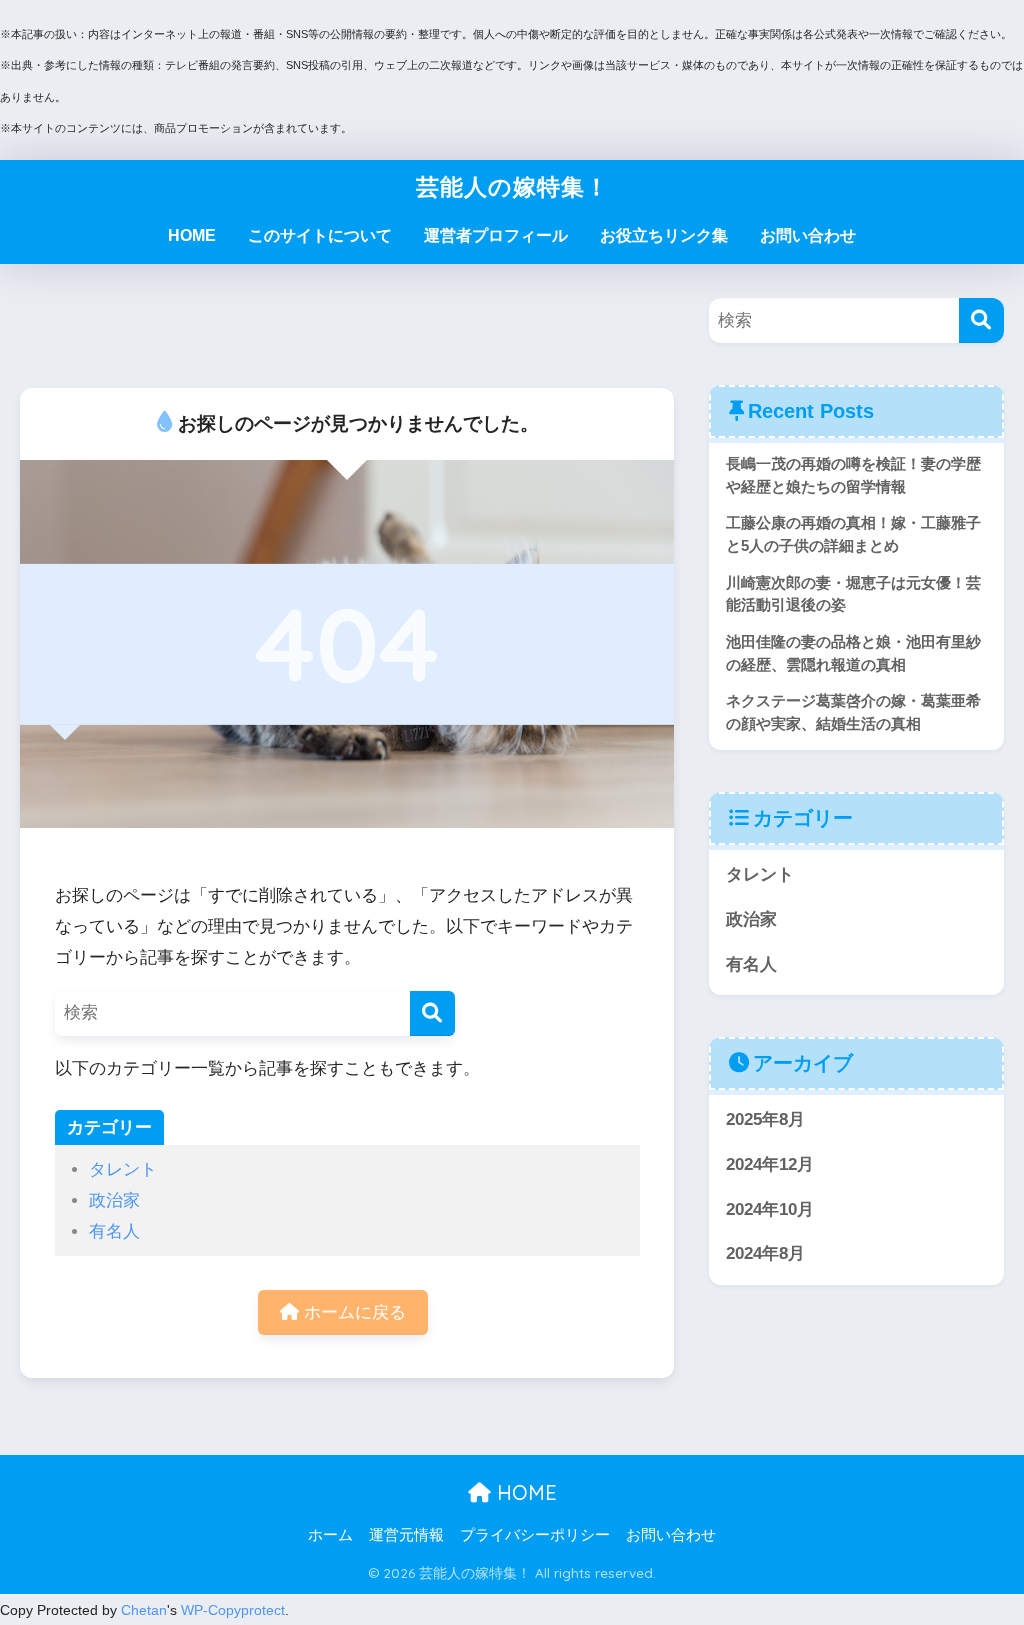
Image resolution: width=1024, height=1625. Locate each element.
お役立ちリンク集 (664, 235)
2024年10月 (770, 1209)
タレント (123, 1169)
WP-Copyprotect (233, 1610)
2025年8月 (765, 1119)
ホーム (330, 1535)
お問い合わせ (808, 235)
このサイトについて (320, 235)
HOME (192, 235)
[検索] (432, 1013)
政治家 (114, 1200)
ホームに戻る (352, 1312)
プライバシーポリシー (535, 1535)
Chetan (144, 1610)
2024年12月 (770, 1164)
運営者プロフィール (496, 235)
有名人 (114, 1231)
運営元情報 (406, 1535)
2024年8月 (765, 1253)
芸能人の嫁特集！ (512, 186)
